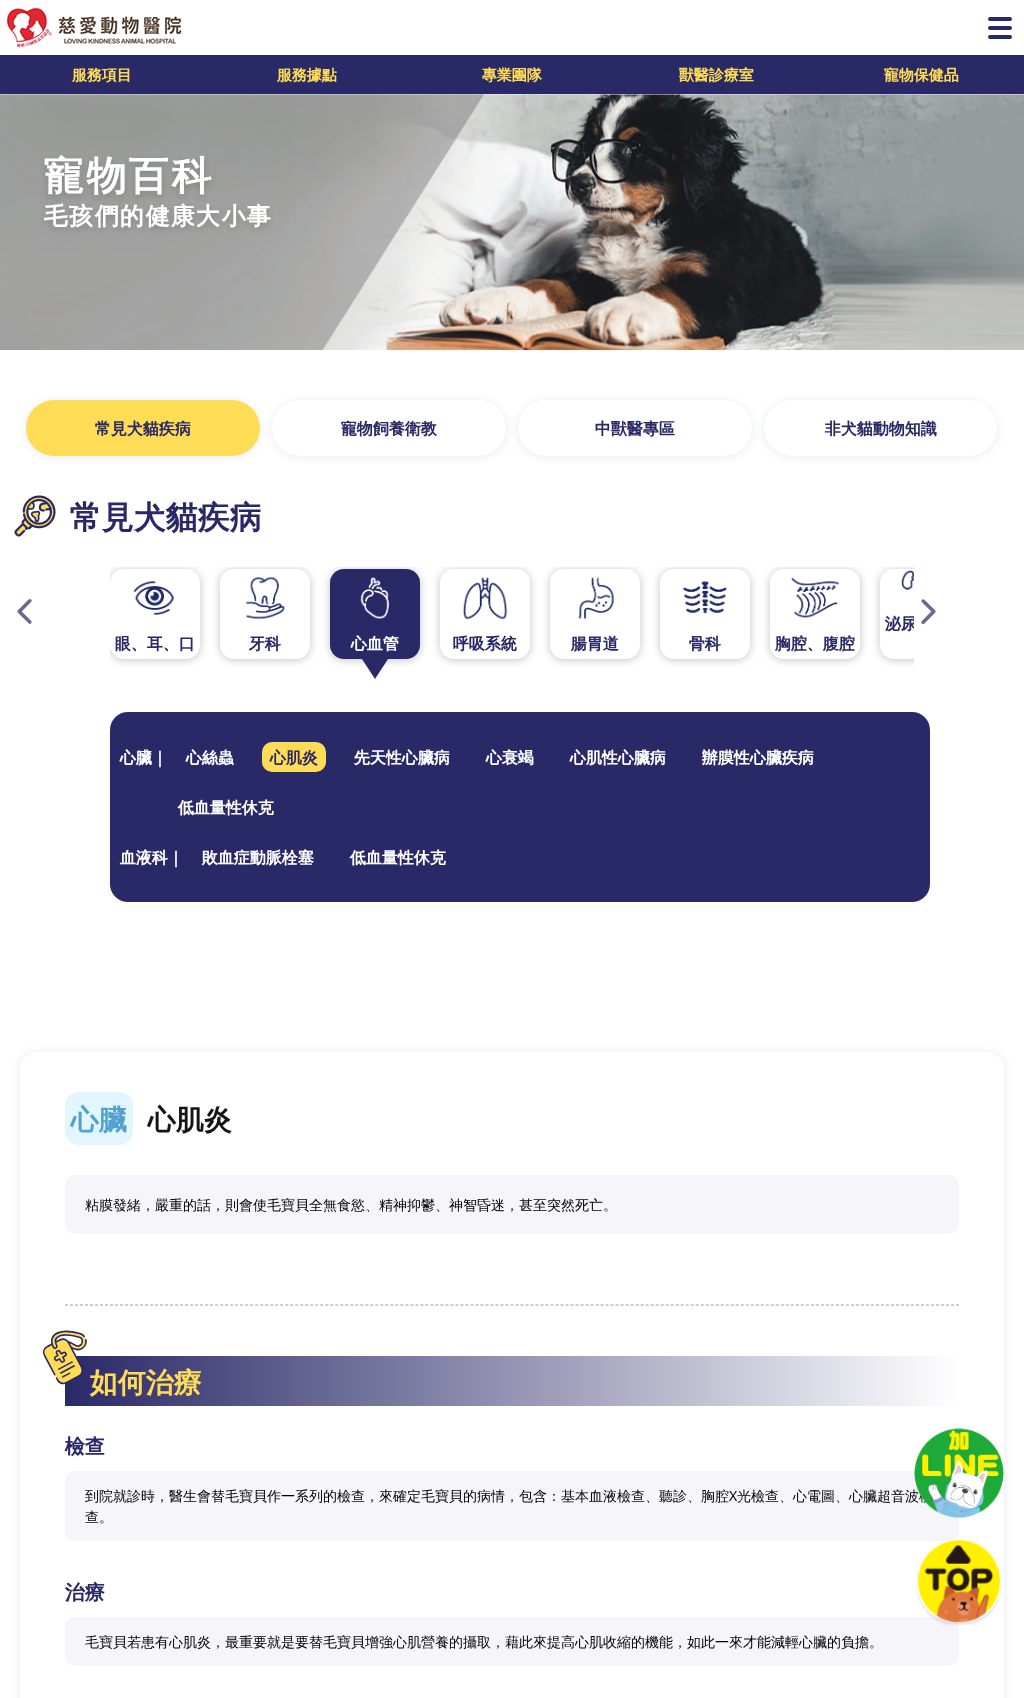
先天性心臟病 (402, 757)
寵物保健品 (921, 74)
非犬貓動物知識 (881, 428)
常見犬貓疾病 (143, 428)
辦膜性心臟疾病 (758, 757)
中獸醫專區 (635, 428)
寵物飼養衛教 (389, 428)
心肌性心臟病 (618, 757)
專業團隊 (512, 74)
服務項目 (102, 74)
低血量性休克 (226, 807)
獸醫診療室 (716, 74)
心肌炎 (294, 757)
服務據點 (307, 74)
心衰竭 (510, 757)
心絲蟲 (210, 757)
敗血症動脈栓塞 (258, 857)
